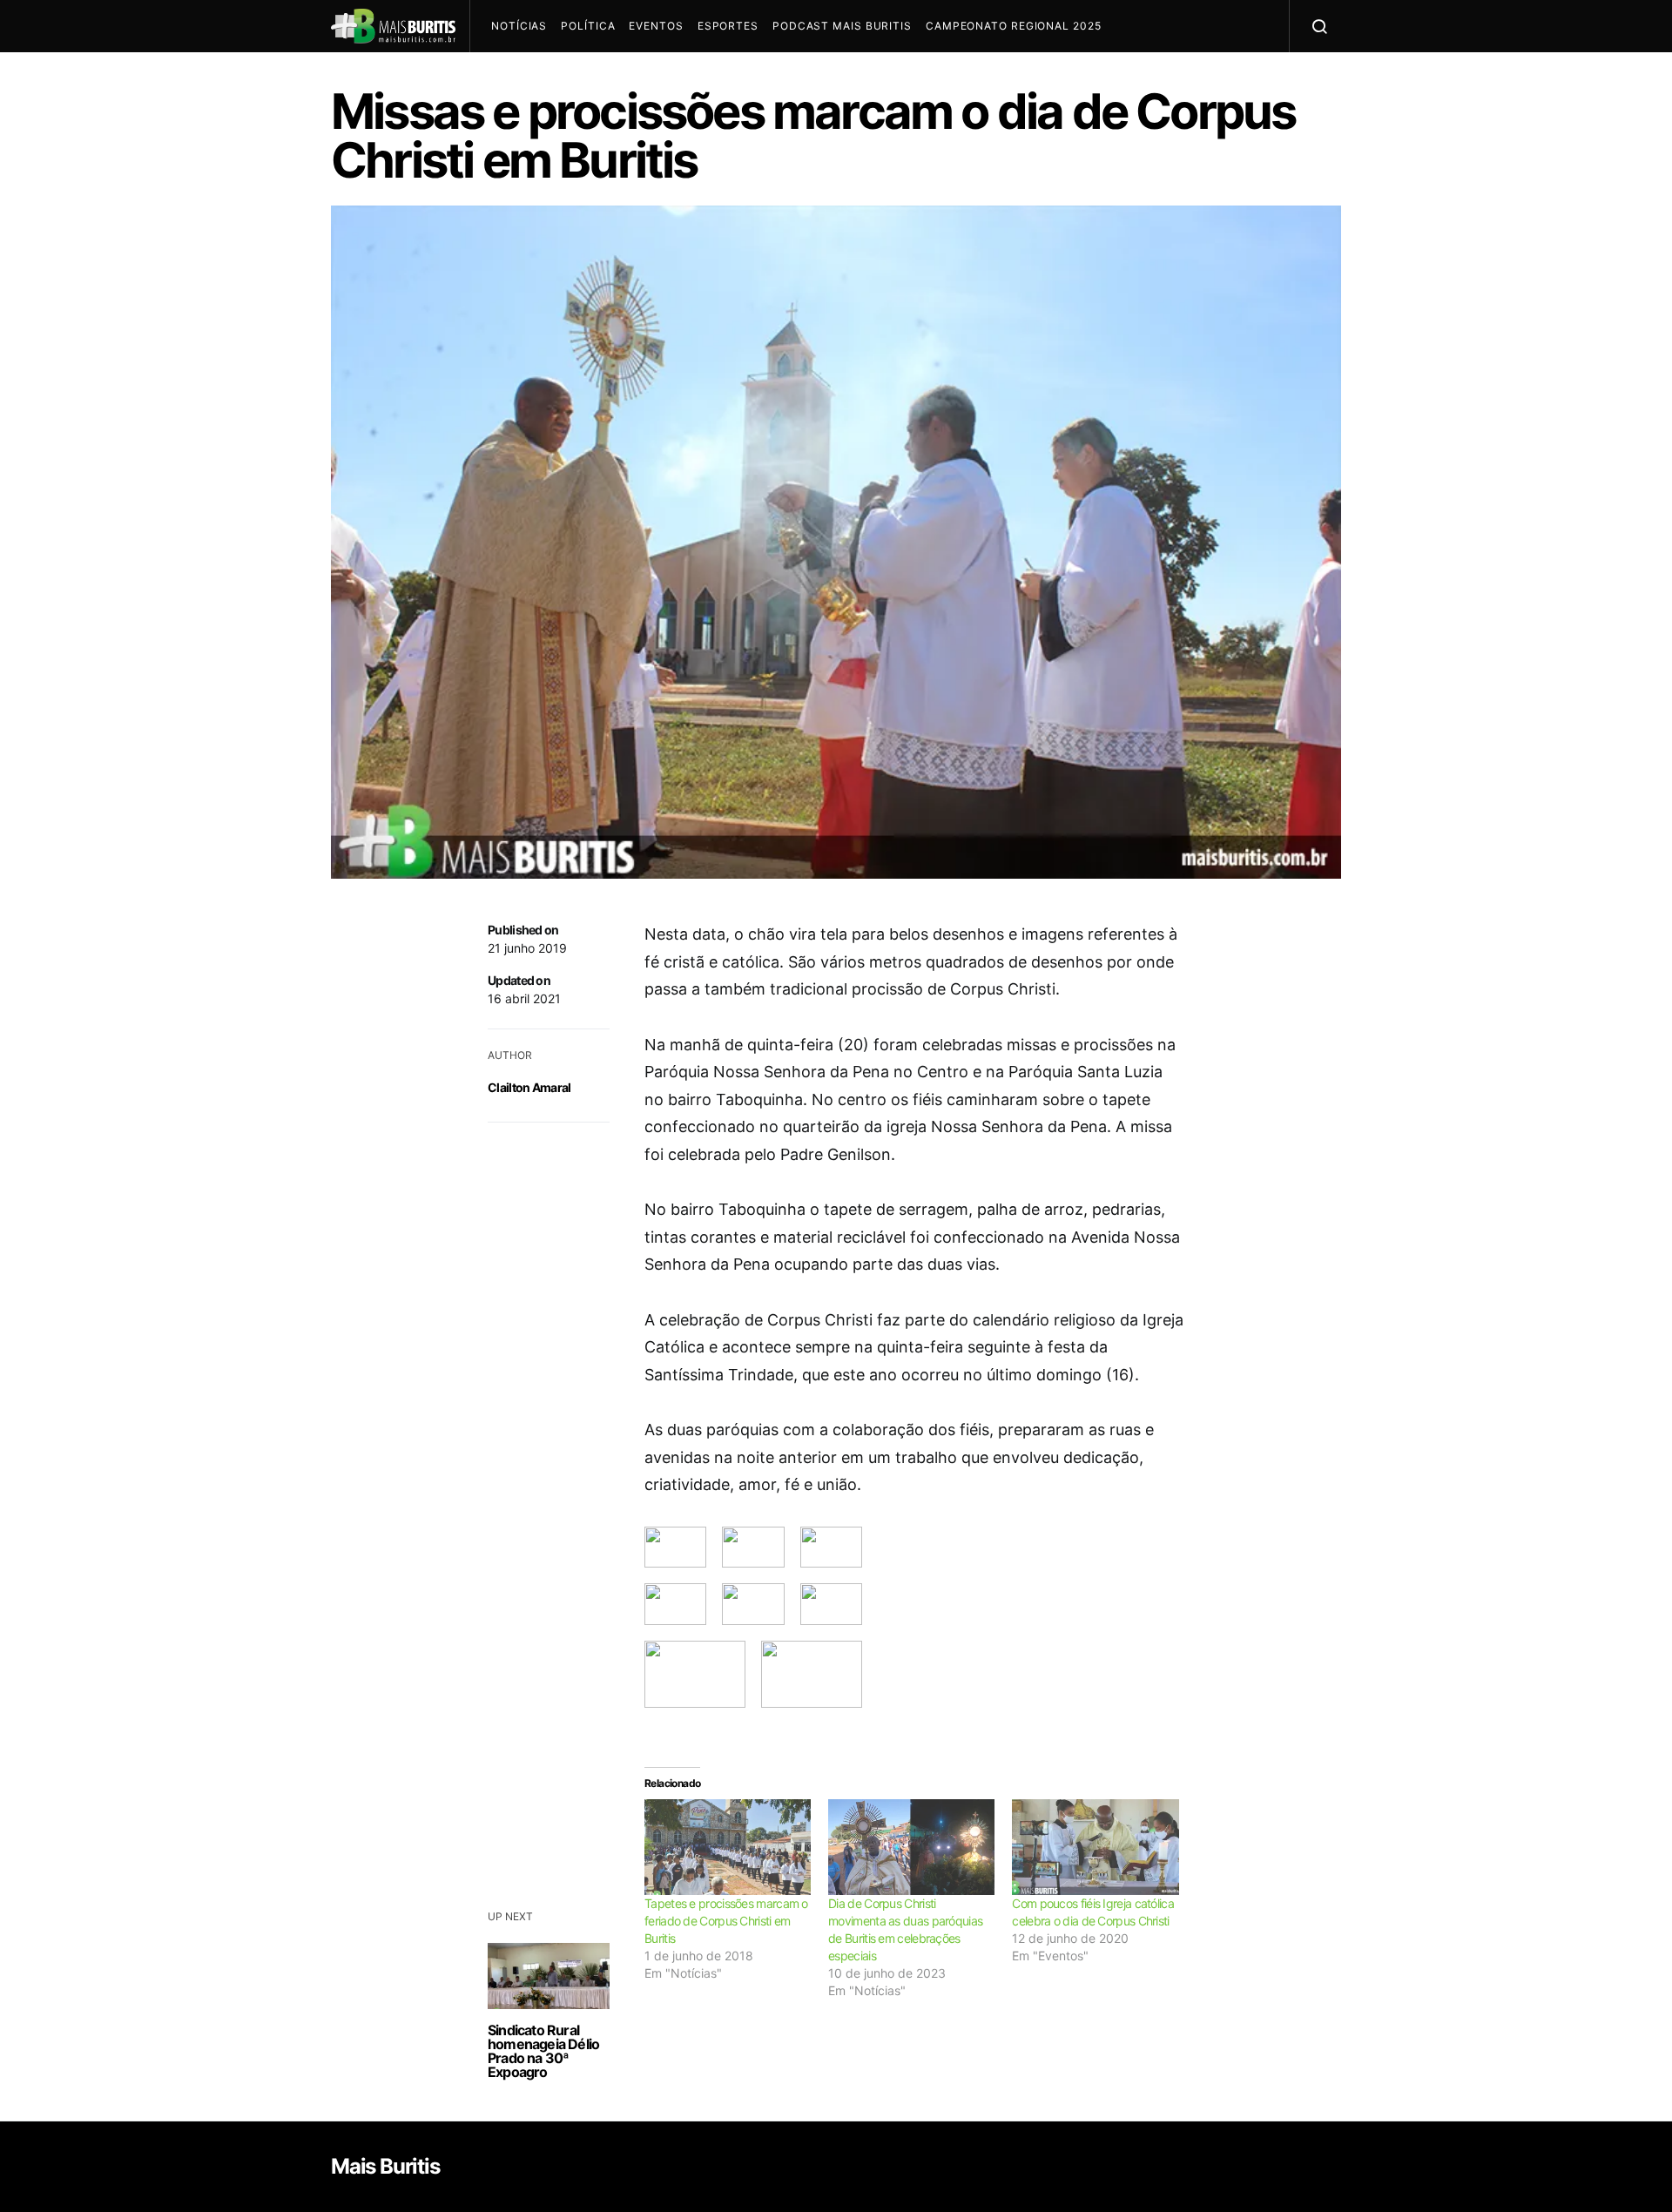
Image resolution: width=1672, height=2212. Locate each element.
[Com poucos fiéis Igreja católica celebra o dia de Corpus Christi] (1095, 1847)
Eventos (656, 26)
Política (588, 26)
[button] (675, 1548)
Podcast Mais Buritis (842, 26)
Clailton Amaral (529, 1087)
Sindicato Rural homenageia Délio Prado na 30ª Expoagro (543, 2051)
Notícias (519, 26)
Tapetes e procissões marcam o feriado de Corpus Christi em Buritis (726, 1921)
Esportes (728, 26)
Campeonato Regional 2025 (1014, 26)
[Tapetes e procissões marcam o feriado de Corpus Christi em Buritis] (728, 1847)
